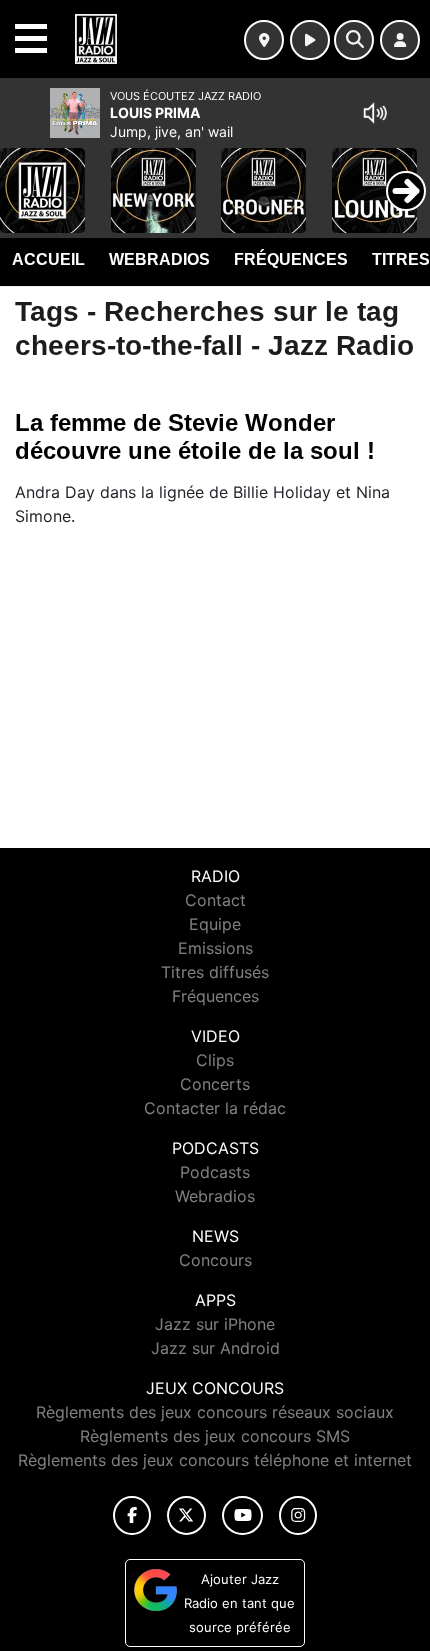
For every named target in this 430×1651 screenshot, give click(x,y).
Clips (215, 1060)
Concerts (215, 1084)
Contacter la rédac (215, 1108)
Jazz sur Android (215, 1348)
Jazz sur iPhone (215, 1324)
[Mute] (375, 113)
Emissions (215, 948)
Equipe (215, 924)
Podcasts (215, 1172)
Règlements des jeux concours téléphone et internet (215, 1460)
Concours (215, 1260)
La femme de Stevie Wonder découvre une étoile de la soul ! (195, 436)
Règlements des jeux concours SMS (215, 1436)
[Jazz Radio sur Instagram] (298, 1515)
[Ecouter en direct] (310, 40)
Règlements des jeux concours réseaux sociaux (215, 1412)
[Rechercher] (354, 40)
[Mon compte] (400, 40)
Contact (215, 900)
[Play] (26, 176)
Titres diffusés (215, 972)
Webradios (159, 259)
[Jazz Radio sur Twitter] (186, 1515)
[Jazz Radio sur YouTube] (242, 1515)
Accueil (48, 259)
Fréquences (291, 259)
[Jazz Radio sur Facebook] (132, 1515)
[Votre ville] (264, 40)
